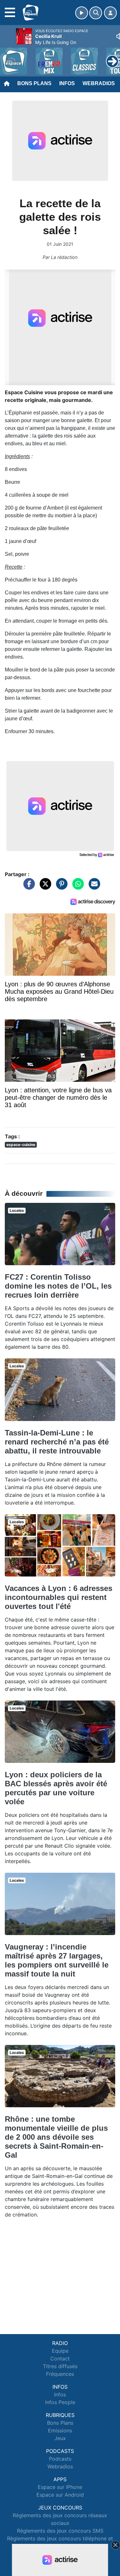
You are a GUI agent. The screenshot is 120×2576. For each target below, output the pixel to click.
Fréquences (60, 2374)
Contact (60, 2358)
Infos (67, 83)
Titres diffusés (60, 2366)
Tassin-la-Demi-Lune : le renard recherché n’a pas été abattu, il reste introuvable (57, 1442)
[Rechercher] (96, 13)
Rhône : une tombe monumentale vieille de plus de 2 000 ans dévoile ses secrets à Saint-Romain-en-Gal (56, 2137)
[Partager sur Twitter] (44, 887)
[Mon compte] (110, 13)
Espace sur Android (60, 2495)
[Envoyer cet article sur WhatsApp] (76, 887)
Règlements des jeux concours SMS (60, 2531)
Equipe (60, 2351)
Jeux (60, 2438)
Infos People (60, 2402)
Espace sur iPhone (60, 2487)
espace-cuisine (21, 1145)
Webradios (99, 83)
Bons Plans (34, 83)
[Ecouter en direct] (82, 13)
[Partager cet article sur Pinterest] (60, 887)
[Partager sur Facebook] (28, 887)
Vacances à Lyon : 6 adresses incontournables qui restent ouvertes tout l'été (59, 1597)
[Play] (8, 57)
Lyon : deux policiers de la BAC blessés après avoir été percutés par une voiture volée (56, 1788)
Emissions (60, 2430)
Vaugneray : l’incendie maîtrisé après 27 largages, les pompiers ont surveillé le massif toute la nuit (57, 1960)
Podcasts (60, 2459)
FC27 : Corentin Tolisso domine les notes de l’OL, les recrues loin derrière (58, 1286)
